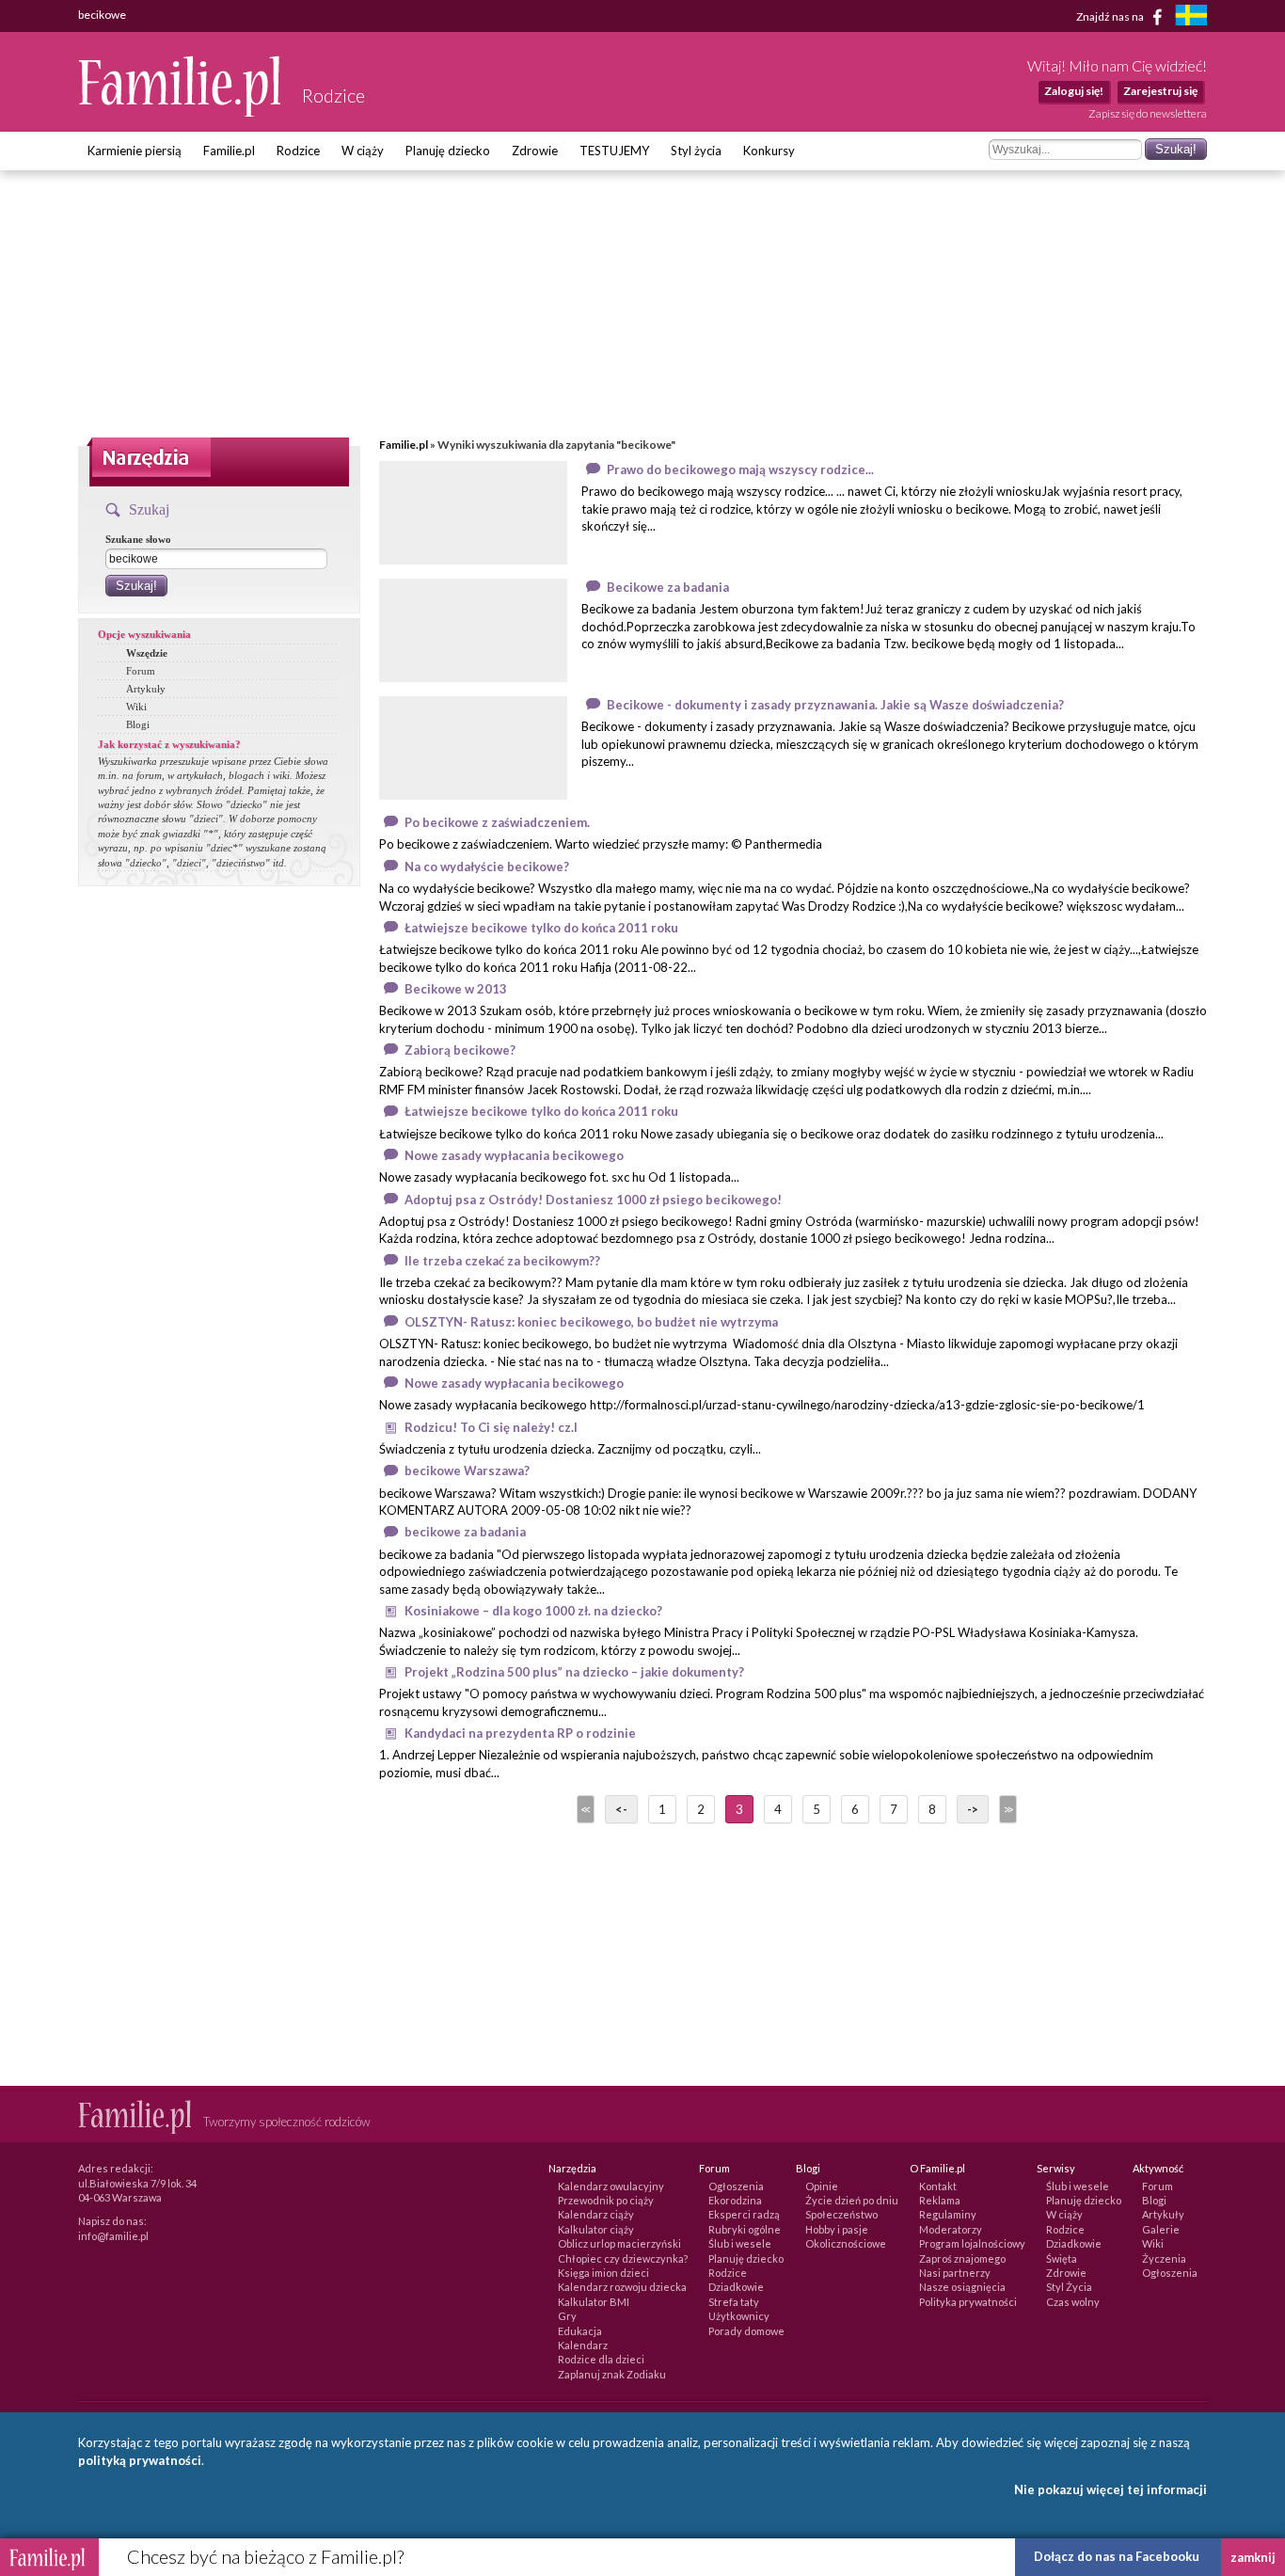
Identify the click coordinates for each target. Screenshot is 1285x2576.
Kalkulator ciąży (596, 2229)
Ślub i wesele (740, 2243)
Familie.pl (229, 151)
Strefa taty (734, 2302)
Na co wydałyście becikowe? (487, 867)
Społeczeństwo (841, 2214)
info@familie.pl (113, 2236)
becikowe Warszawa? (467, 1471)
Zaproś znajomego (962, 2258)
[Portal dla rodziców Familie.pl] (181, 112)
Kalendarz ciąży (596, 2214)
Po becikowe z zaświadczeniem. (497, 822)
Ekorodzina (735, 2200)
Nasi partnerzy (955, 2273)
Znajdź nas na (1111, 16)
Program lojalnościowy (972, 2243)
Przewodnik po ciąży (606, 2200)
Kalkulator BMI (594, 2302)
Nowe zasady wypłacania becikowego (514, 1155)
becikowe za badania (465, 1532)
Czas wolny (1073, 2302)
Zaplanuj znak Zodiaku (612, 2374)
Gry (567, 2316)
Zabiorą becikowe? (460, 1050)
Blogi (138, 724)
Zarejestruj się (1160, 91)
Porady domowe (746, 2331)
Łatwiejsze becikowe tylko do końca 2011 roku (541, 928)
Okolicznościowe (846, 2243)
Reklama (940, 2200)
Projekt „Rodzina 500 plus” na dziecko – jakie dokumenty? (574, 1672)
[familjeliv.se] (1191, 17)
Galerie (1161, 2229)
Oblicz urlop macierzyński (619, 2243)
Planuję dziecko (448, 151)
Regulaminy (948, 2214)
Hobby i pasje (837, 2229)
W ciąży (363, 151)
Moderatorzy (951, 2229)
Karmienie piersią (135, 151)
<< (584, 1809)
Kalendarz (583, 2345)
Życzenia (1164, 2258)
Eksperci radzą (744, 2214)
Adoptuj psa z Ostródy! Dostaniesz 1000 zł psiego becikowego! (593, 1200)
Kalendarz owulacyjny (611, 2186)
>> (1007, 1809)
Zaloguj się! (1074, 91)
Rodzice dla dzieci (601, 2359)
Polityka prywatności (968, 2302)
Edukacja (580, 2331)
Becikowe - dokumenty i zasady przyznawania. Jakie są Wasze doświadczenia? (835, 705)
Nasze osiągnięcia (962, 2287)
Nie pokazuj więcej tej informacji (1110, 2489)
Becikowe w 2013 (456, 989)
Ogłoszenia (736, 2186)
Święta (1062, 2258)
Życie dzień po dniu (852, 2200)
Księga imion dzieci (603, 2273)
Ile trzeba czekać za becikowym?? (502, 1261)
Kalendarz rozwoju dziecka (622, 2287)
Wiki (136, 707)
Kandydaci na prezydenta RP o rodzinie (520, 1733)
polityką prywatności (140, 2460)
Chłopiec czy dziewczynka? (623, 2258)
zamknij (1253, 2557)
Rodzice (298, 151)
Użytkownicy (739, 2316)
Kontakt (938, 2186)
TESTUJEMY (614, 151)
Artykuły (146, 689)
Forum (141, 671)
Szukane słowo (138, 539)
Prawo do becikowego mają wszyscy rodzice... (740, 469)
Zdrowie (535, 151)
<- (621, 1809)
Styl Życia (1069, 2287)
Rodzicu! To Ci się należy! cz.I (491, 1427)
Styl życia (696, 151)
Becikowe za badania (668, 587)
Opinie (822, 2186)
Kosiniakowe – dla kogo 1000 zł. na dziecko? (533, 1611)
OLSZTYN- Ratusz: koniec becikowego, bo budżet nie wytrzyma (591, 1322)
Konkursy (769, 151)
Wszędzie (147, 653)
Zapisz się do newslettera (1148, 113)
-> (973, 1809)
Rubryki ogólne (745, 2229)
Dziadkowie (736, 2287)
